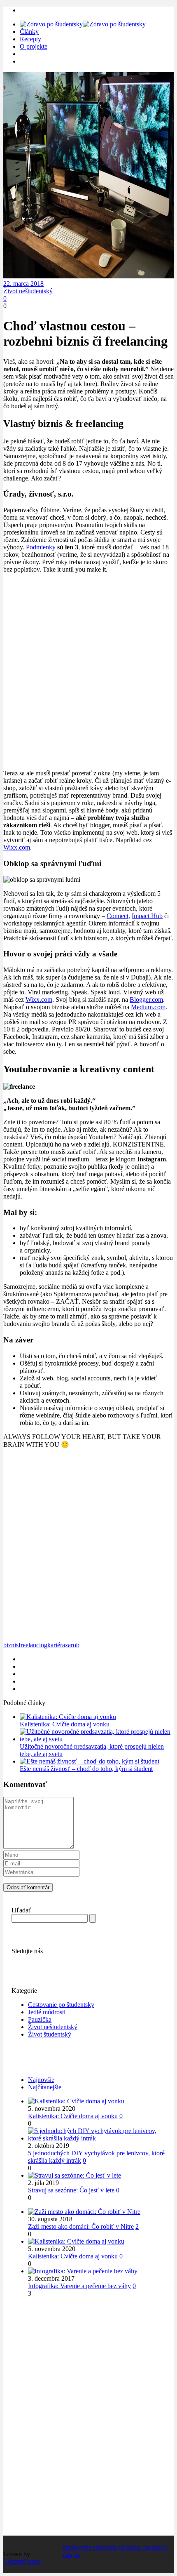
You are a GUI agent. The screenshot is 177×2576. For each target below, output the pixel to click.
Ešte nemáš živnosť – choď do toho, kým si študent (86, 1769)
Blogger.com (146, 1000)
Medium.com (148, 1007)
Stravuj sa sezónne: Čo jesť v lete (71, 2190)
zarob (72, 1645)
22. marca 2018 (23, 284)
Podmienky (41, 547)
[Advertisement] (88, 671)
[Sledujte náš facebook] (16, 1958)
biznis (11, 1645)
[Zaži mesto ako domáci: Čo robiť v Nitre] (84, 2212)
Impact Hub (147, 916)
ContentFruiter (22, 2561)
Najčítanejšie (45, 2087)
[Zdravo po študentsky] (83, 24)
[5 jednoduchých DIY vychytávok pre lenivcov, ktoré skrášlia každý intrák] (97, 2138)
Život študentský (50, 2034)
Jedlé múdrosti (47, 2012)
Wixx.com (17, 847)
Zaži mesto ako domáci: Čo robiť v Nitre (81, 2226)
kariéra (56, 1645)
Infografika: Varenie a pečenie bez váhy (79, 2286)
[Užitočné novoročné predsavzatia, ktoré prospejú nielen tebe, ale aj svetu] (97, 1739)
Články (29, 32)
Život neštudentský (28, 291)
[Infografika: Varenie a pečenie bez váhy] (83, 2271)
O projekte (34, 46)
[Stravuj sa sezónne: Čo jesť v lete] (75, 2175)
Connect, (118, 916)
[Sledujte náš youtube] (24, 1958)
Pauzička (40, 2019)
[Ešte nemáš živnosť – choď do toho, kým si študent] (90, 1761)
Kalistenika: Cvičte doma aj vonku (65, 1724)
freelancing (33, 1645)
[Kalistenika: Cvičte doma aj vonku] (68, 1717)
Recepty (30, 39)
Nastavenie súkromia (90, 2547)
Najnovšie (41, 2080)
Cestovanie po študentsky (61, 2005)
